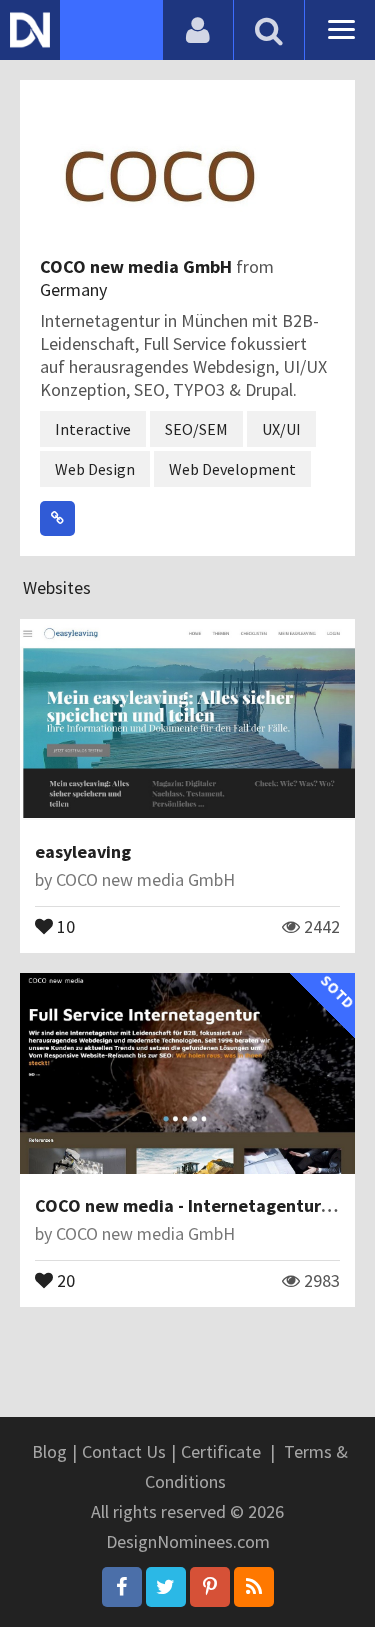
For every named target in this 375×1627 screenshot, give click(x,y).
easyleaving (83, 851)
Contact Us (124, 1451)
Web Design (95, 469)
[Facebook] (122, 1587)
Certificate (221, 1451)
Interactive (93, 429)
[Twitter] (166, 1587)
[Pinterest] (210, 1587)
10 (64, 925)
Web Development (232, 469)
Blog (49, 1451)
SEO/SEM (196, 429)
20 (64, 1279)
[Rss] (254, 1587)
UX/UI (281, 429)
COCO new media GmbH (138, 266)
